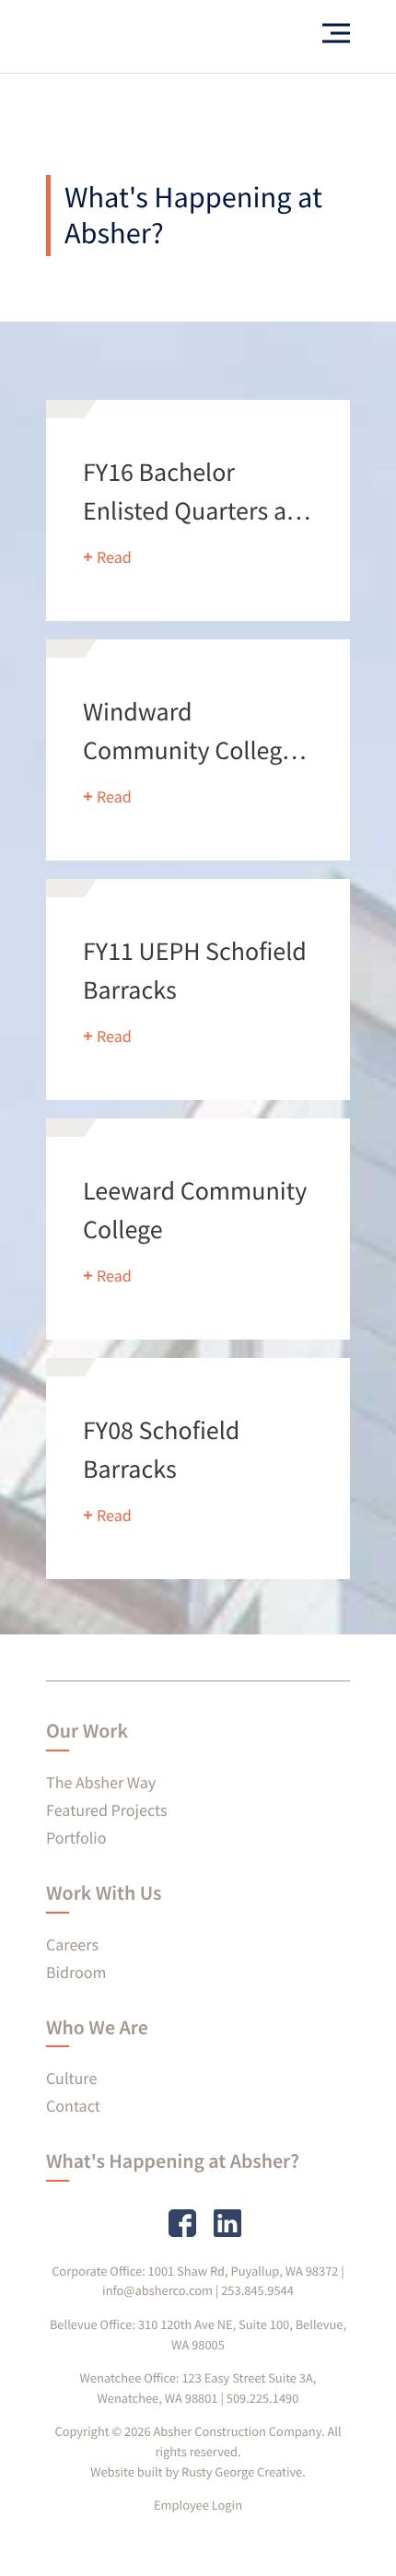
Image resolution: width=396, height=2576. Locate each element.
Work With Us (104, 1893)
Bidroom (76, 1972)
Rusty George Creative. (244, 2472)
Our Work (87, 1731)
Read (114, 557)
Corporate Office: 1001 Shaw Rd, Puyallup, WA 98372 (195, 2271)
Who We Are (97, 2028)
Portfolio (76, 1838)
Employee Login (198, 2505)
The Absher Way (101, 1782)
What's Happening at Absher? (173, 2161)
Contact (73, 2106)
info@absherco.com (157, 2290)
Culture (71, 2078)
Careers (72, 1944)
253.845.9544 (257, 2290)
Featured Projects (106, 1810)
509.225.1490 (263, 2398)
